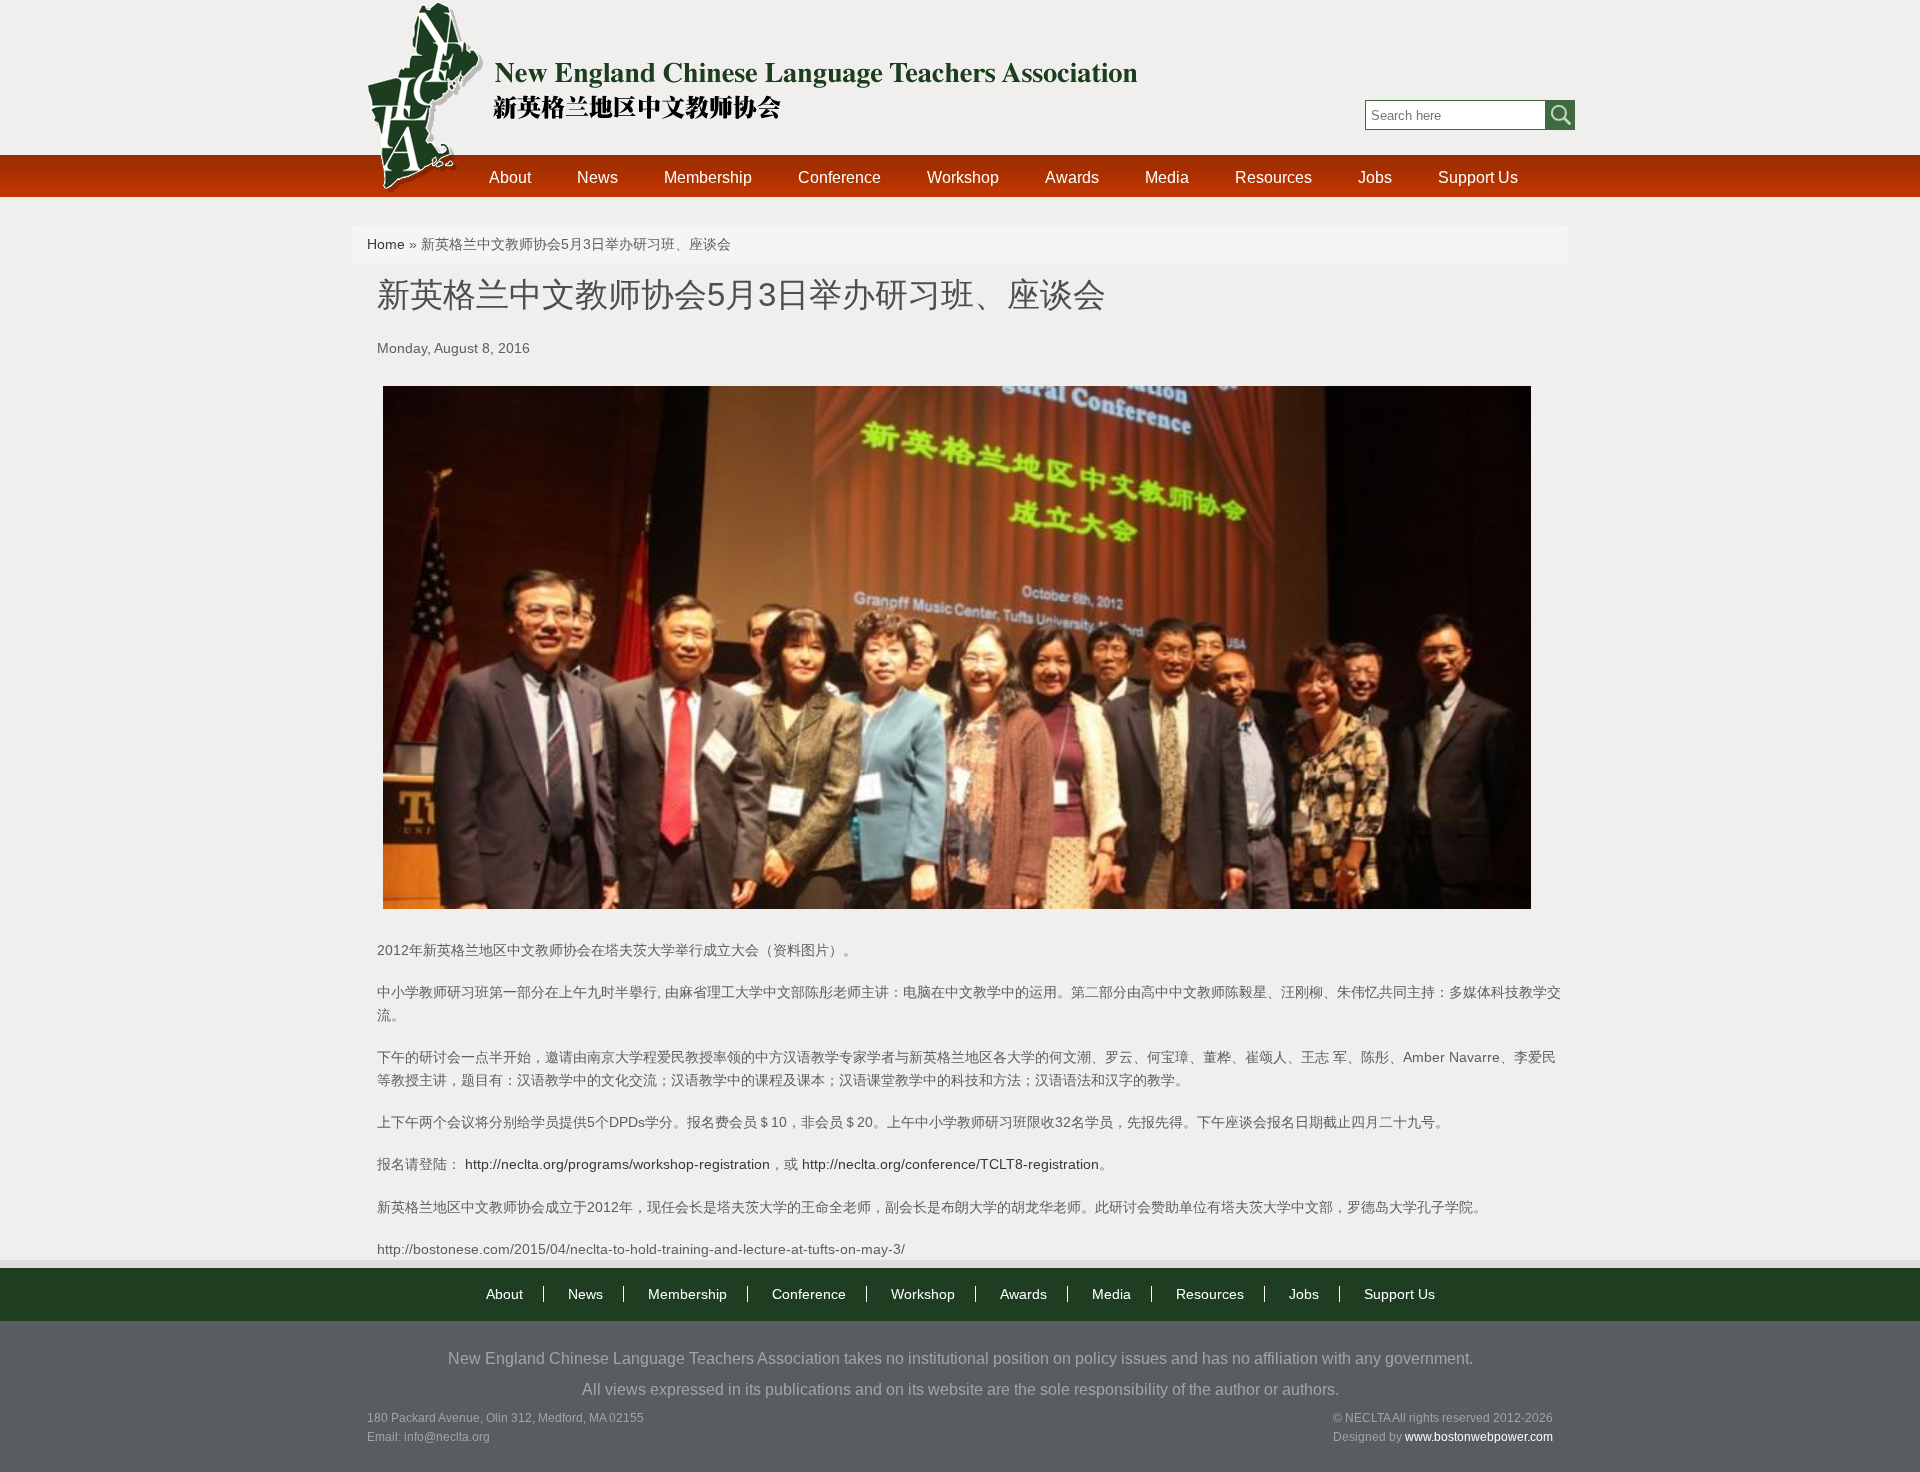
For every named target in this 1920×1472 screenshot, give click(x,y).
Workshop (963, 177)
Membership (708, 177)
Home (386, 244)
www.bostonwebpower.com (1479, 1437)
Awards (1072, 177)
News (597, 177)
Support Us (1478, 177)
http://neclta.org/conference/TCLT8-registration (950, 1164)
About (510, 177)
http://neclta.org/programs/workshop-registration (617, 1164)
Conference (839, 177)
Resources (1273, 177)
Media (1167, 177)
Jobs (1375, 177)
